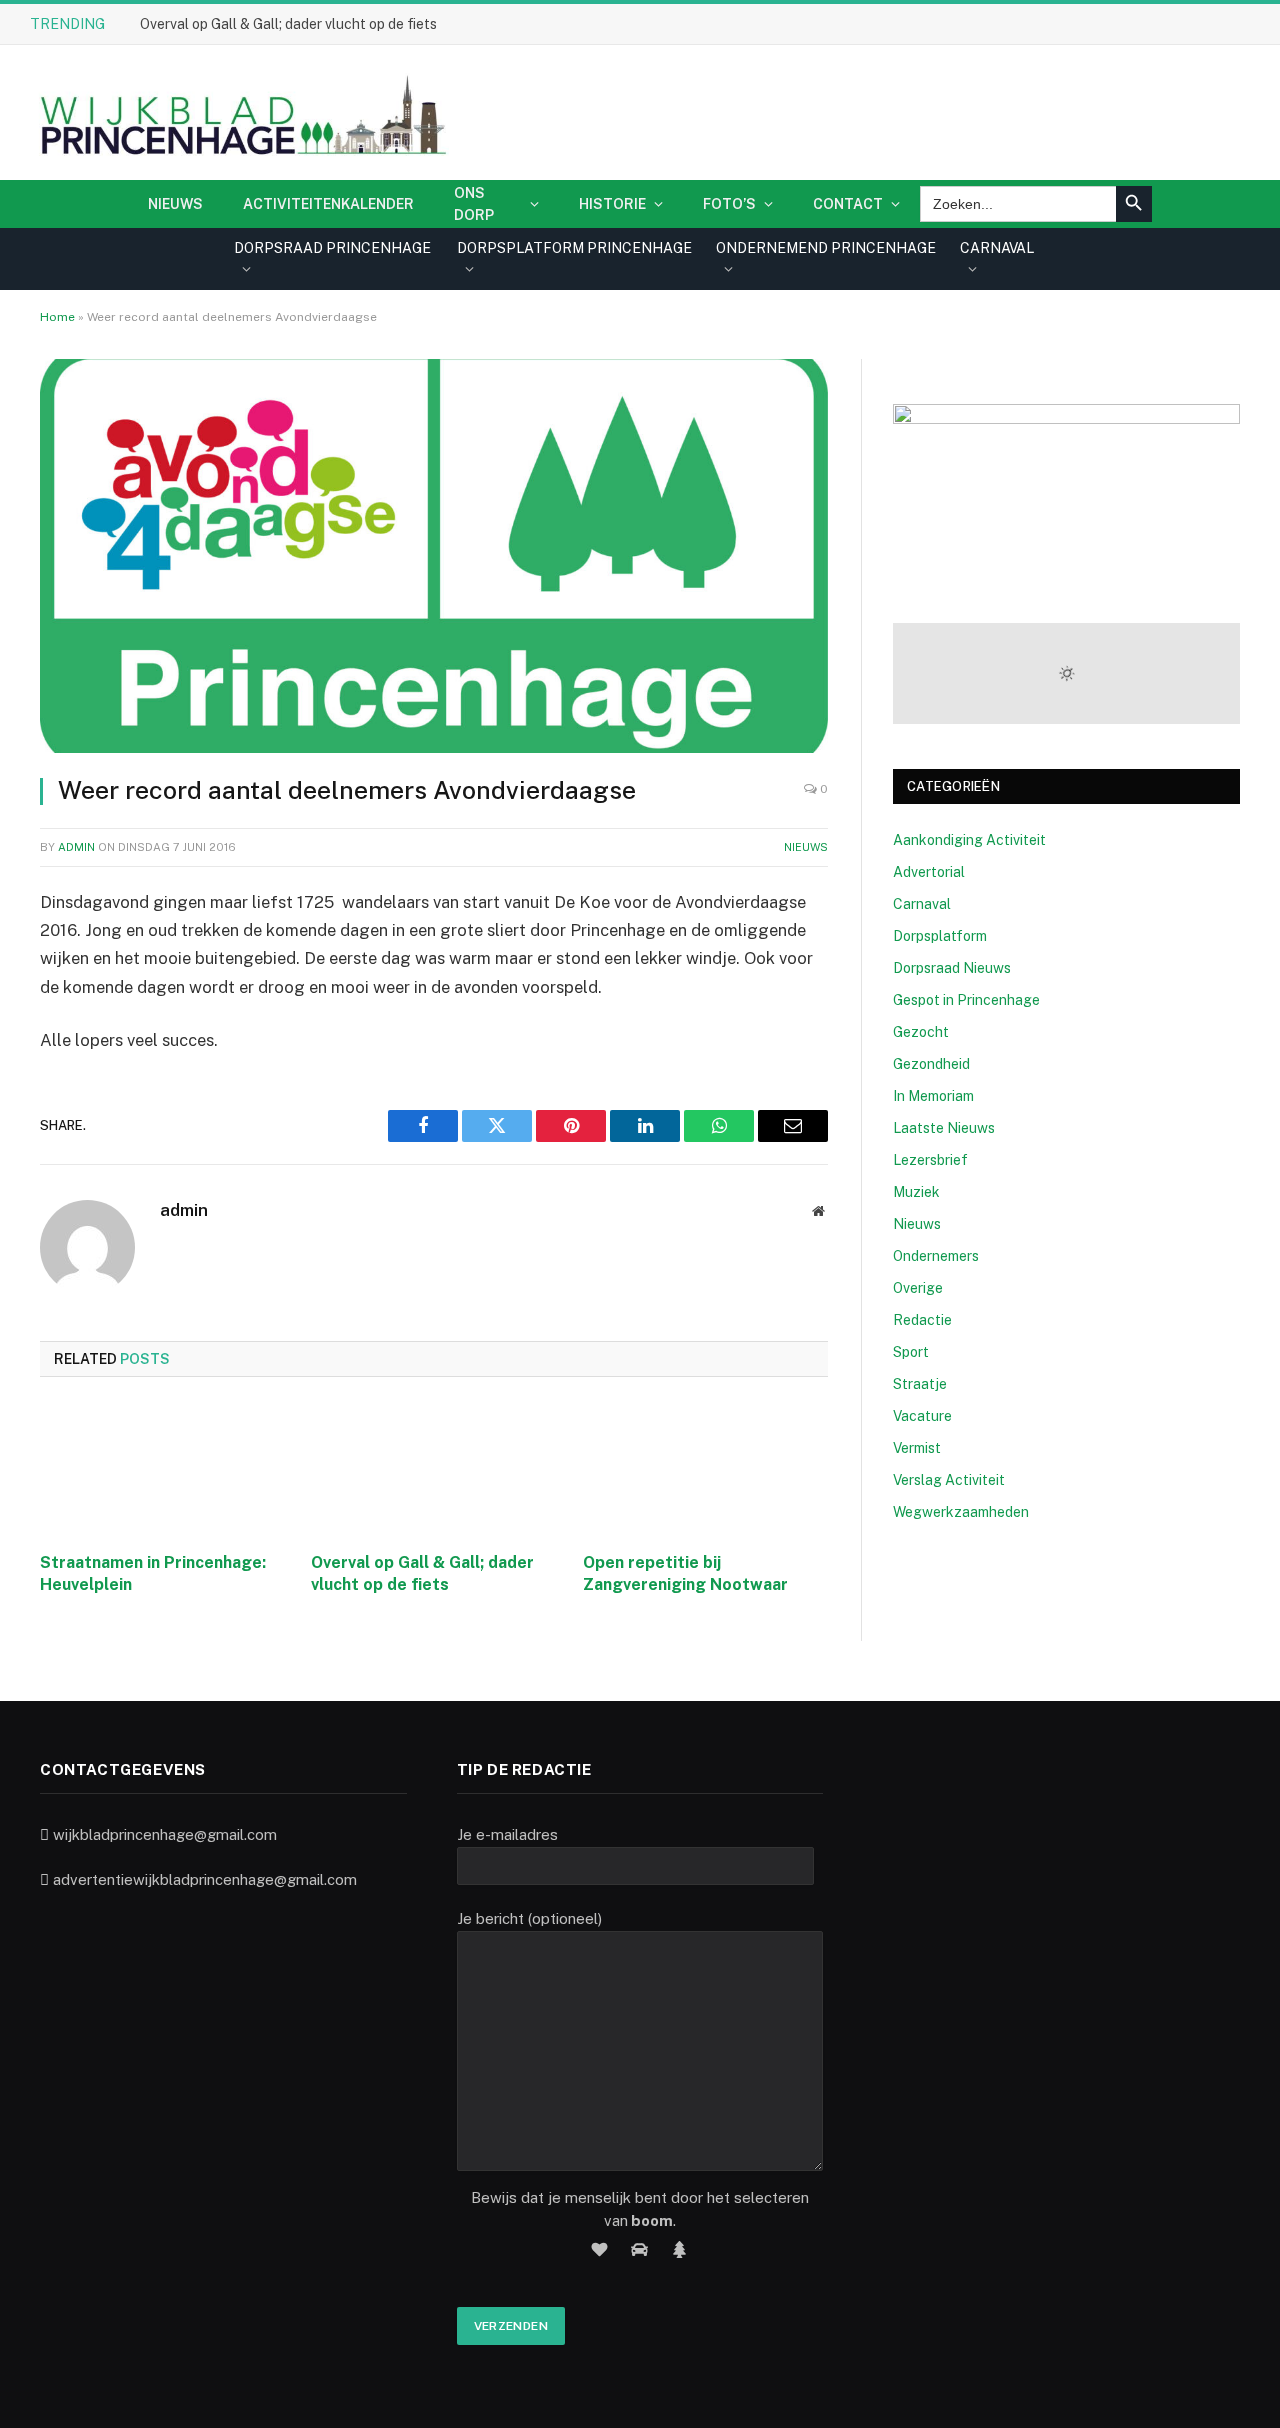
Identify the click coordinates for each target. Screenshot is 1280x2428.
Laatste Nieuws (944, 1128)
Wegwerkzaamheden (961, 1512)
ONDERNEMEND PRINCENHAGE (826, 248)
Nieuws (175, 204)
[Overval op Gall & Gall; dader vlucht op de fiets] (433, 1470)
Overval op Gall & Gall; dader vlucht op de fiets (288, 24)
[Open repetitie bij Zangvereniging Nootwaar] (705, 1470)
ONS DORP (474, 204)
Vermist (917, 1448)
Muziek (916, 1192)
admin (76, 847)
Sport (911, 1352)
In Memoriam (933, 1096)
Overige (918, 1288)
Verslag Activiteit (949, 1480)
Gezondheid (931, 1064)
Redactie (922, 1320)
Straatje (920, 1384)
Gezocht (921, 1032)
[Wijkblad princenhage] (239, 112)
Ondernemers (936, 1256)
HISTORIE (612, 204)
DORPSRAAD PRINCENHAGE (332, 248)
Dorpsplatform (940, 936)
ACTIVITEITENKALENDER (328, 204)
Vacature (922, 1416)
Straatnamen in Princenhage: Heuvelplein (153, 1573)
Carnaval (922, 904)
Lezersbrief (930, 1160)
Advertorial (929, 872)
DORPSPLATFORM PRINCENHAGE (574, 248)
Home (57, 317)
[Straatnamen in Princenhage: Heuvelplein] (162, 1470)
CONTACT (848, 204)
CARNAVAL (997, 248)
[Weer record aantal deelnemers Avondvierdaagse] (434, 556)
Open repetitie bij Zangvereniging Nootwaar (685, 1573)
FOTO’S (729, 204)
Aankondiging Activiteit (969, 840)
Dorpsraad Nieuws (952, 968)
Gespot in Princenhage (966, 1000)
